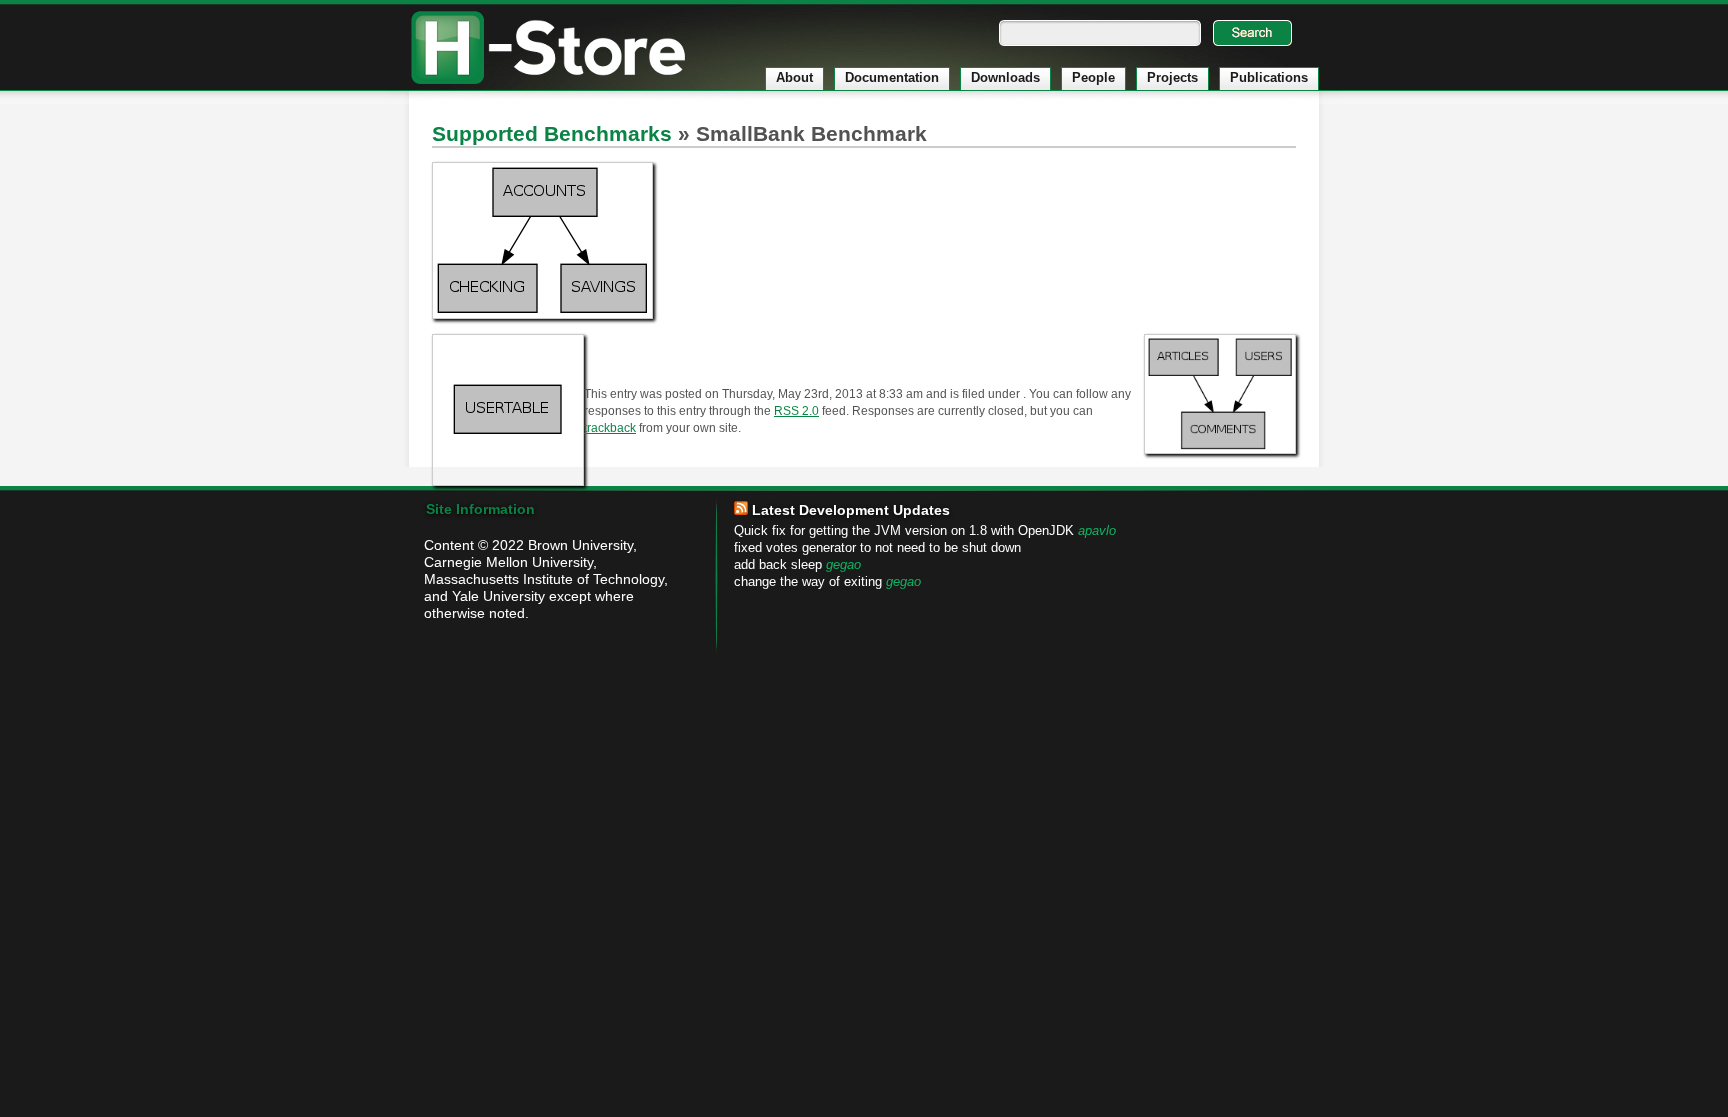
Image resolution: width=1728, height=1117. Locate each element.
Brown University (580, 545)
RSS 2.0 (796, 410)
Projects (1172, 77)
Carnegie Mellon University (508, 562)
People (1093, 77)
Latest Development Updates (851, 510)
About (794, 77)
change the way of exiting (808, 582)
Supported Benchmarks (552, 133)
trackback (610, 427)
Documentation (892, 77)
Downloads (1005, 77)
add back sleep (778, 565)
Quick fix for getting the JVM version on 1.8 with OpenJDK (904, 531)
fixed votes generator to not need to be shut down (877, 548)
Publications (1269, 77)
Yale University (498, 596)
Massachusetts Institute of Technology (544, 579)
